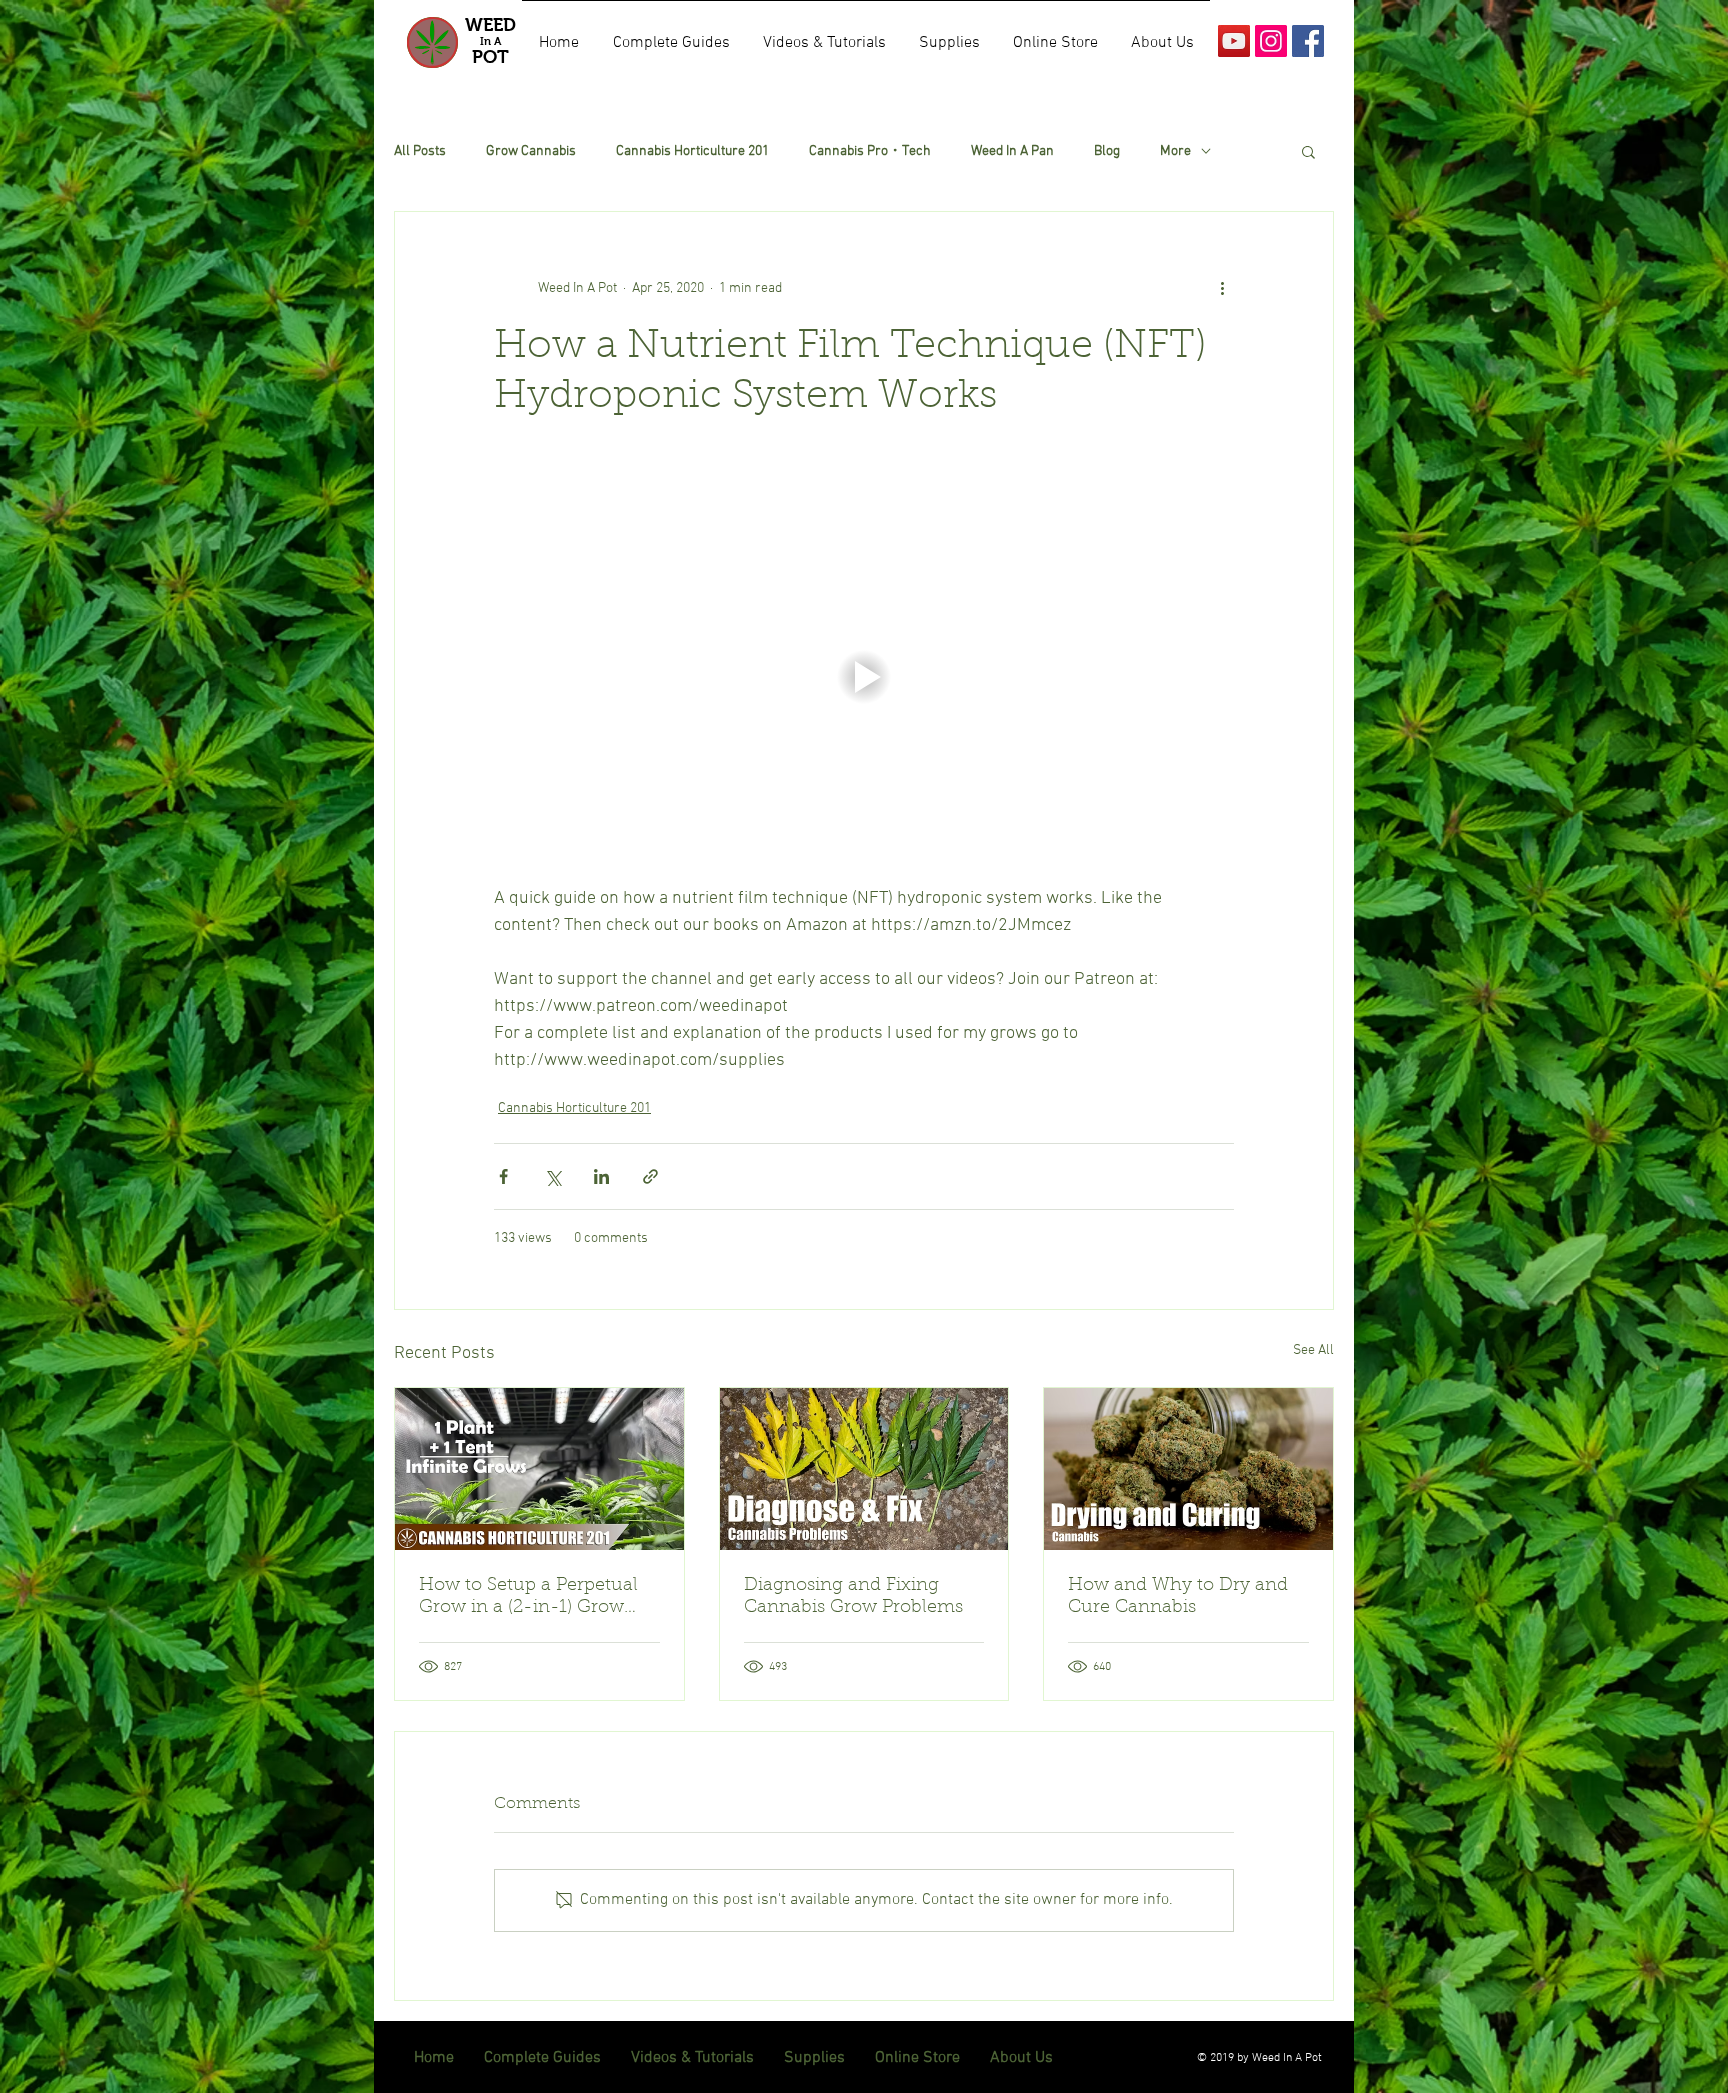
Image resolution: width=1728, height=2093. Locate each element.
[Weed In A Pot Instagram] (1271, 41)
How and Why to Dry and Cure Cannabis (1178, 1597)
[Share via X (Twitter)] (552, 1176)
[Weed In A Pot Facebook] (1308, 41)
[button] (1308, 151)
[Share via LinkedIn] (601, 1176)
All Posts (420, 151)
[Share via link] (650, 1176)
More (1175, 151)
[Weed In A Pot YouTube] (1234, 41)
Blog (1107, 151)
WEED (490, 25)
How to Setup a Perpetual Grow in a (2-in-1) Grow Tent (528, 1598)
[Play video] (864, 677)
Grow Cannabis (531, 151)
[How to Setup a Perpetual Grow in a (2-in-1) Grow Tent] (539, 1469)
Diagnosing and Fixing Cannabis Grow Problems (853, 1597)
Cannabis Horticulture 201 (692, 151)
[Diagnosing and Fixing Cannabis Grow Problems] (864, 1469)
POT (490, 57)
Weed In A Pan (1012, 151)
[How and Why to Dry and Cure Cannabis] (1188, 1469)
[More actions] (1222, 288)
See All (1313, 1350)
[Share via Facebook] (503, 1176)
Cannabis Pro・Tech (870, 151)
